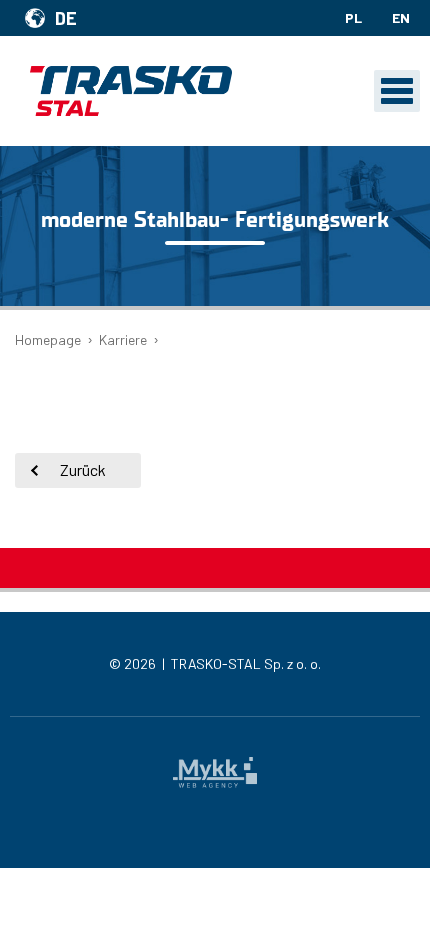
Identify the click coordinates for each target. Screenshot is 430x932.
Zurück (83, 469)
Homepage (48, 339)
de (66, 18)
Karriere (123, 339)
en (401, 17)
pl (353, 17)
